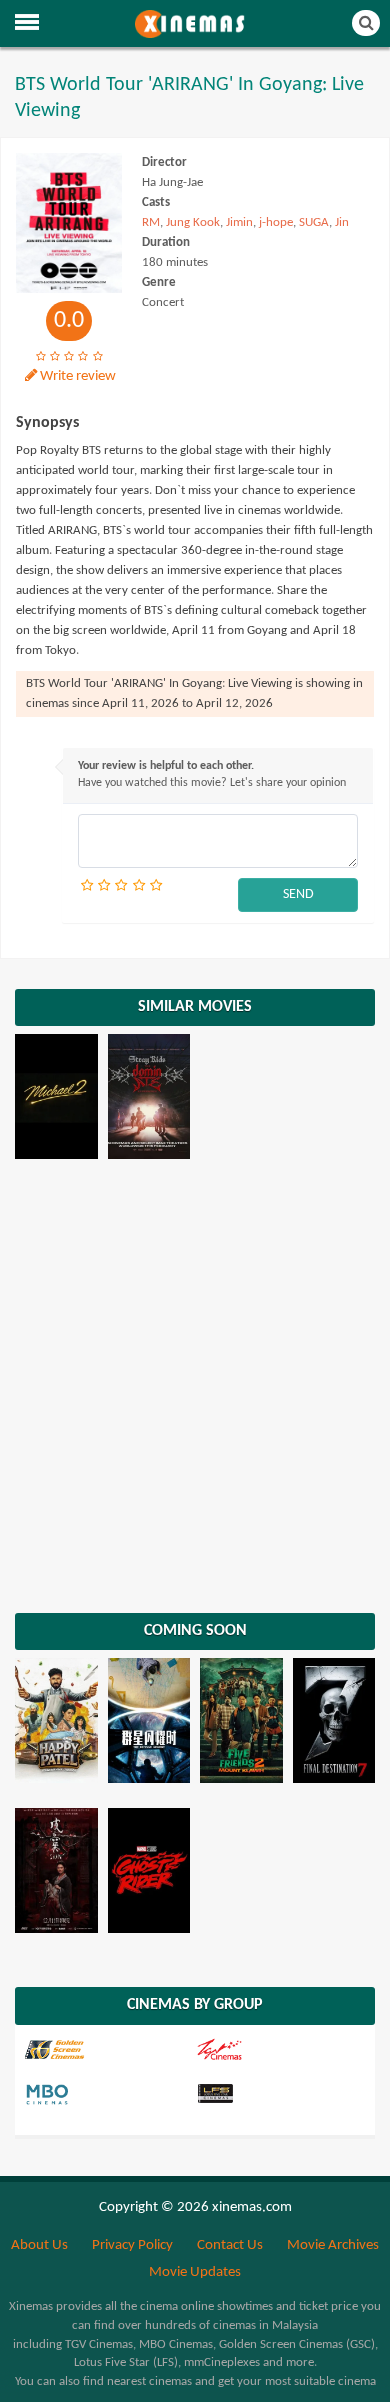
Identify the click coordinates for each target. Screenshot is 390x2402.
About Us (39, 2245)
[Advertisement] (195, 1388)
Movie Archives (333, 2245)
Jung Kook (193, 222)
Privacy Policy (132, 2245)
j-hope (276, 222)
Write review (78, 376)
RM (151, 222)
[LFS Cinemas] (279, 2095)
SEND (298, 894)
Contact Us (230, 2245)
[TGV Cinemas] (279, 2050)
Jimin (239, 222)
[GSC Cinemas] (108, 2050)
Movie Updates (195, 2272)
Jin (342, 222)
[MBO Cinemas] (108, 2095)
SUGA (314, 222)
